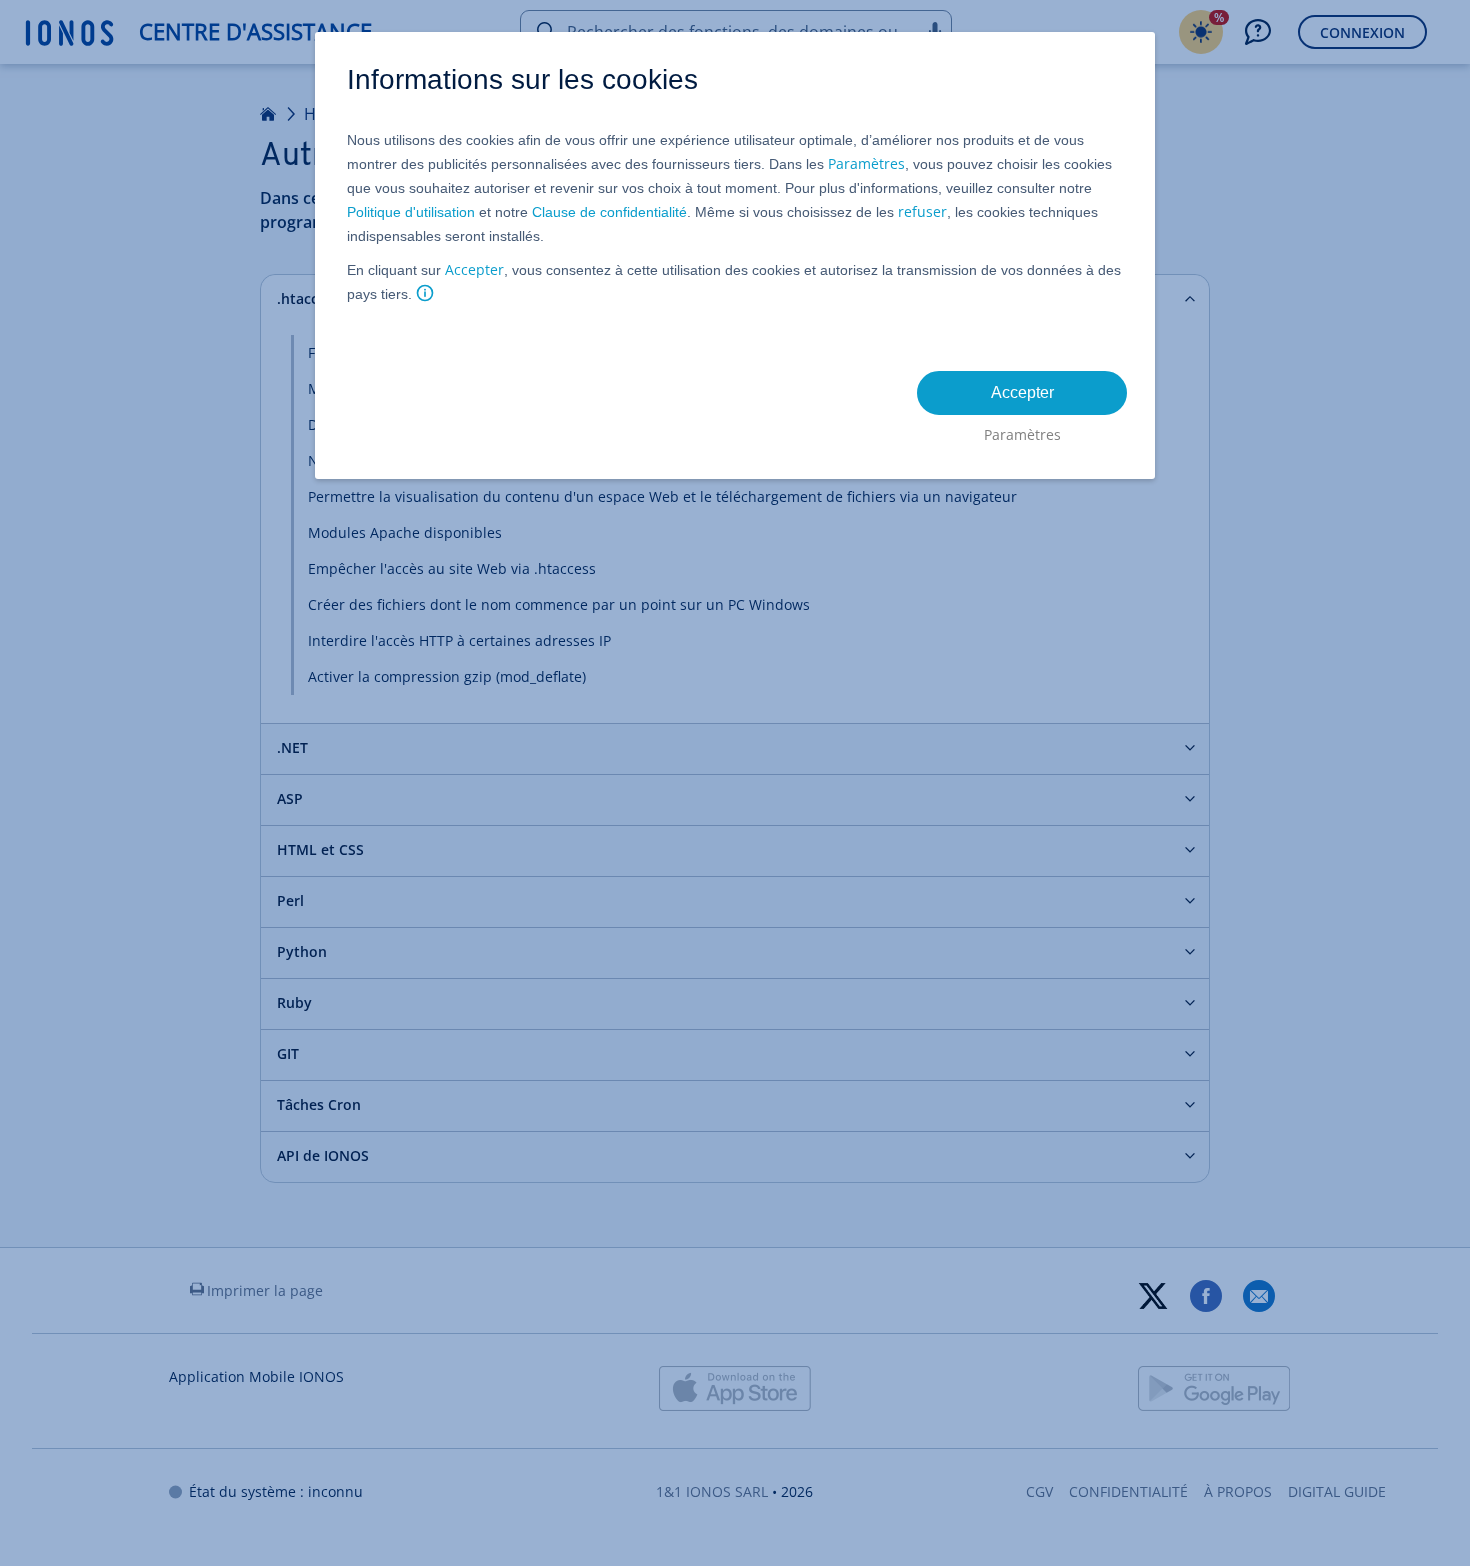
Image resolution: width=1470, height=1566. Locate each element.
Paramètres (866, 163)
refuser (922, 211)
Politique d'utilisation (411, 212)
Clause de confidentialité (609, 212)
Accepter (474, 269)
